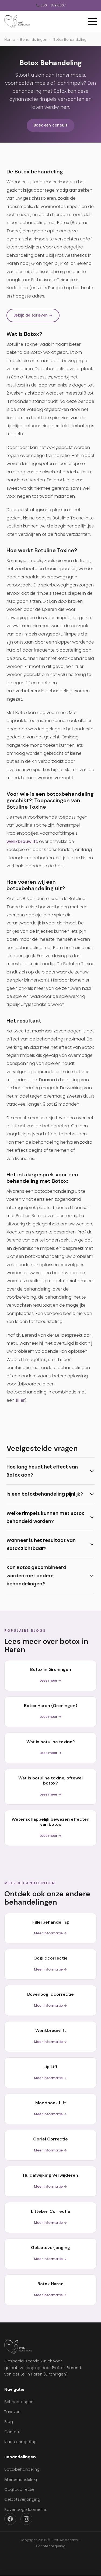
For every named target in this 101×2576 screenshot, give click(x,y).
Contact (12, 2432)
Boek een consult (50, 125)
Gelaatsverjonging (22, 2499)
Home (10, 40)
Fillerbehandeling (21, 2480)
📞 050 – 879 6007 (51, 5)
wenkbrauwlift (22, 841)
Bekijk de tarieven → (33, 315)
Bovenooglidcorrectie (25, 2510)
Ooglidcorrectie (19, 2489)
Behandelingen (34, 40)
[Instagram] (26, 2519)
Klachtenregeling (20, 2442)
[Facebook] (10, 2519)
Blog (9, 2422)
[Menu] (92, 21)
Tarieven (12, 2412)
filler (20, 1400)
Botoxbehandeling (22, 2469)
